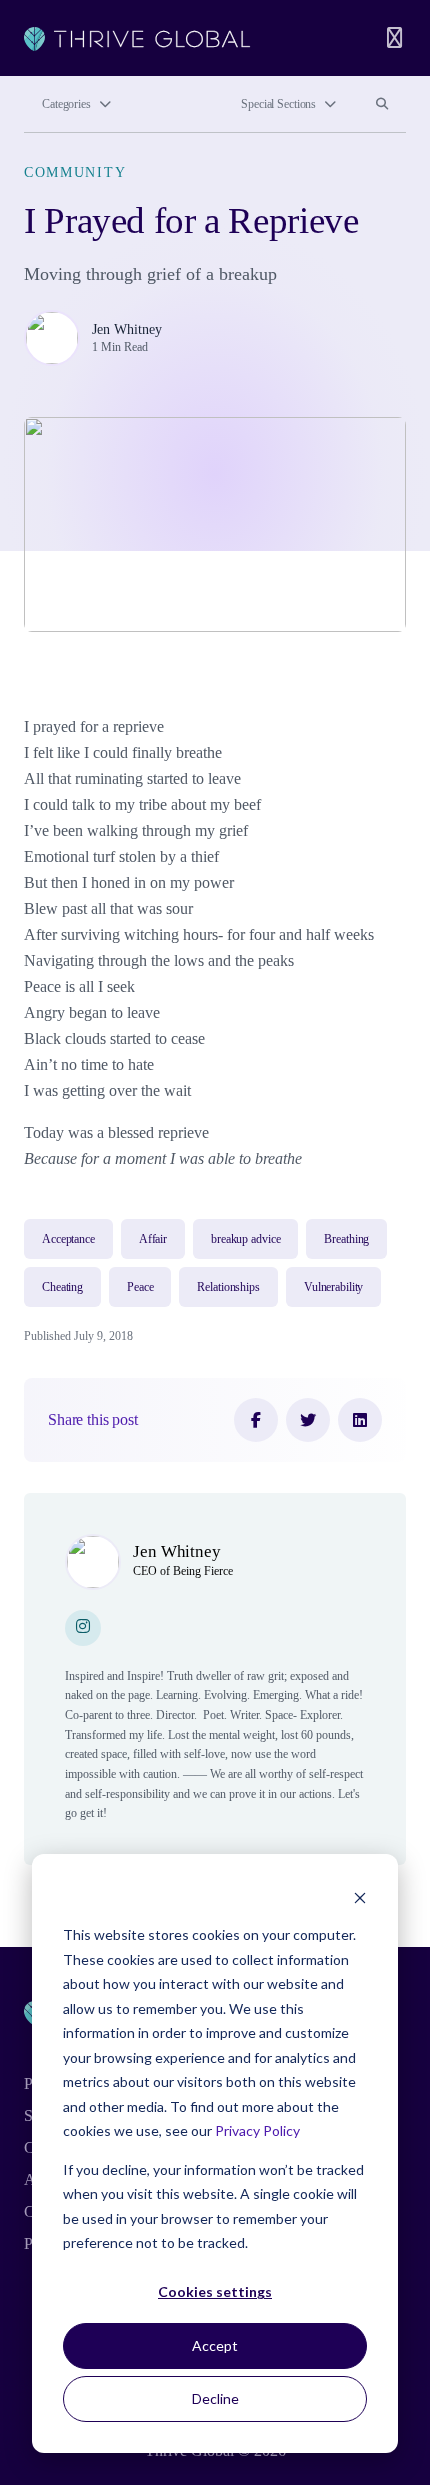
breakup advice (245, 1239)
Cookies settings (215, 2291)
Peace (140, 1287)
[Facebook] (256, 1420)
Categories (66, 104)
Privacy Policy (257, 2130)
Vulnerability (333, 1287)
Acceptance (68, 1239)
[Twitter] (308, 1420)
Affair (153, 1239)
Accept (215, 2345)
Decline (215, 2398)
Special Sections (278, 104)
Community (75, 172)
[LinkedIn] (360, 1420)
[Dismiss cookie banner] (360, 1897)
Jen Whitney (127, 329)
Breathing (346, 1239)
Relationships (228, 1287)
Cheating (62, 1287)
